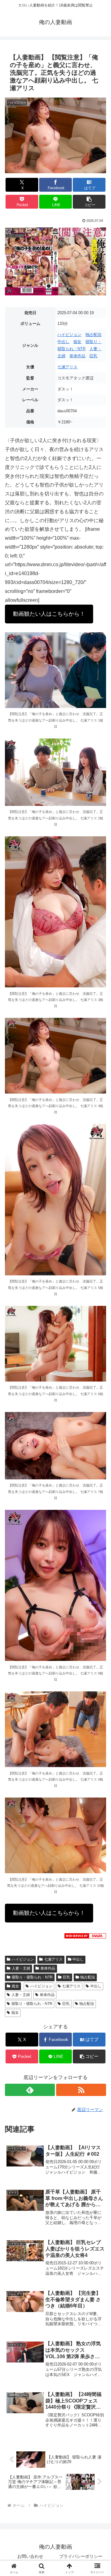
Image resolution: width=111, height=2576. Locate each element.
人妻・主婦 (21, 1968)
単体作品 (77, 356)
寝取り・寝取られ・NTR (32, 1977)
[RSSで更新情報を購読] (81, 2090)
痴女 (77, 342)
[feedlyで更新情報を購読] (30, 2090)
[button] (89, 202)
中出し (63, 342)
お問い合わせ (30, 2556)
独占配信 (93, 335)
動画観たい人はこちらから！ (49, 614)
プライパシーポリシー (81, 2556)
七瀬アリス (67, 367)
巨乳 (93, 356)
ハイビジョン (69, 335)
